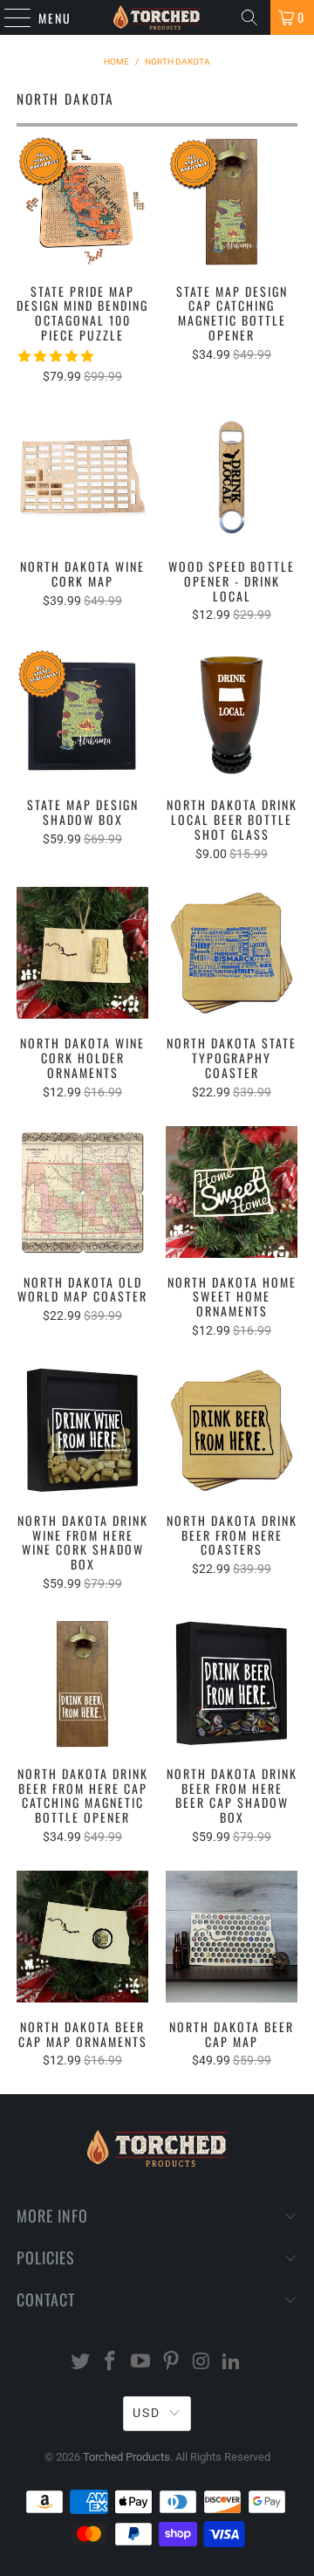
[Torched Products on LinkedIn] (232, 2363)
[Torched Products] (157, 17)
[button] (56, 356)
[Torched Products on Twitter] (80, 2363)
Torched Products (126, 2457)
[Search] (249, 17)
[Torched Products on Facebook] (111, 2363)
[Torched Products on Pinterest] (172, 2363)
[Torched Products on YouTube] (141, 2363)
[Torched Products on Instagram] (201, 2363)
